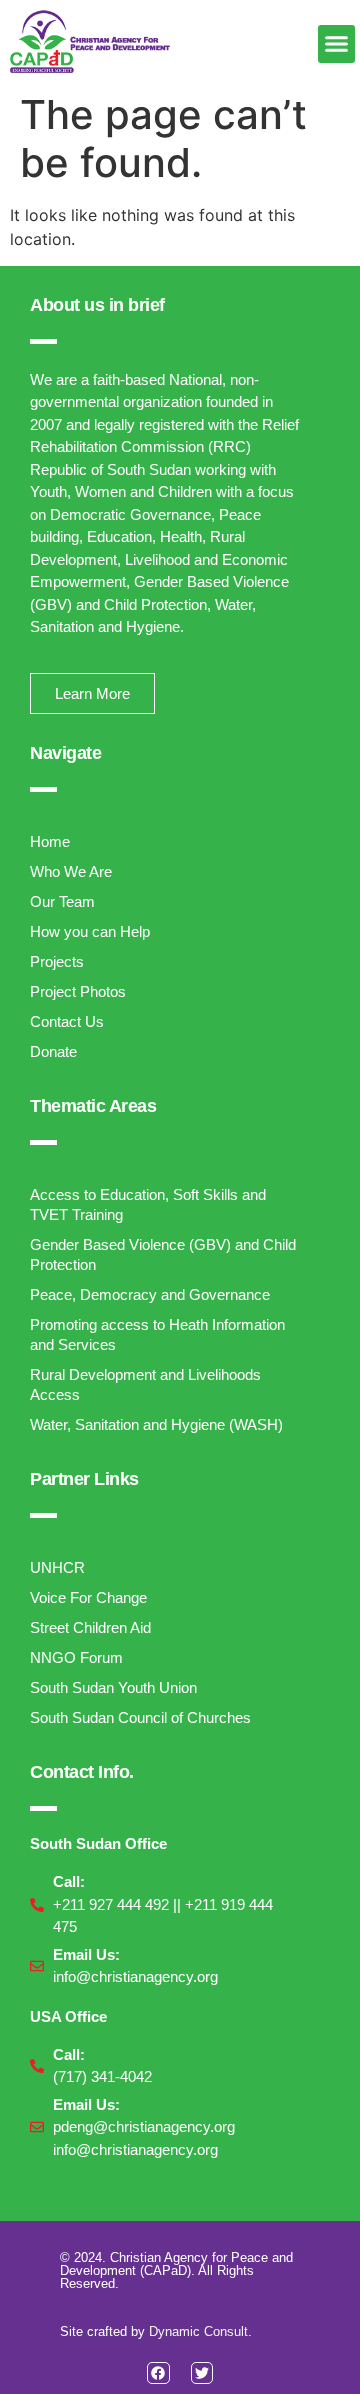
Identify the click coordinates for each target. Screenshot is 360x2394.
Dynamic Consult (198, 2331)
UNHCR (57, 1567)
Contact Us (67, 1021)
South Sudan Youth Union (113, 1687)
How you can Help (90, 931)
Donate (53, 1051)
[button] (337, 44)
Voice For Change (88, 1597)
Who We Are (71, 871)
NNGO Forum (76, 1657)
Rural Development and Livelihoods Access (145, 1384)
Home (50, 841)
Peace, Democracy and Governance (150, 1294)
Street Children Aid (90, 1627)
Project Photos (78, 991)
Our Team (62, 901)
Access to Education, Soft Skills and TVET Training (148, 1204)
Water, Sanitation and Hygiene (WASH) (156, 1424)
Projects (57, 961)
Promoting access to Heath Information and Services (157, 1334)
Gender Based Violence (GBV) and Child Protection (163, 1254)
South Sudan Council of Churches (140, 1717)
